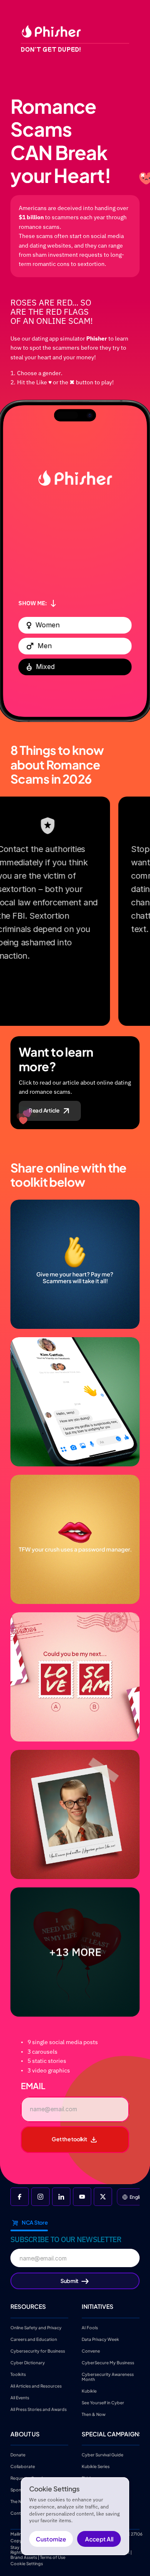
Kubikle (89, 2391)
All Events (20, 2397)
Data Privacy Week (100, 2339)
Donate (18, 2455)
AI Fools (90, 2327)
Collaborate (23, 2466)
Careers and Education (34, 2339)
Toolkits (18, 2374)
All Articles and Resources (36, 2386)
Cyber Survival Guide (102, 2455)
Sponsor (19, 2490)
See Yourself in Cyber (103, 2402)
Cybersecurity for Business (38, 2350)
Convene (91, 2350)
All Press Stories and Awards (39, 2409)
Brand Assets (24, 2557)
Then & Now (94, 2414)
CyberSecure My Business (108, 2362)
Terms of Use (53, 2557)
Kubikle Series (96, 2466)
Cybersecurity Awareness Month (108, 2376)
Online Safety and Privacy (36, 2327)
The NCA (19, 2501)
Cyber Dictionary (28, 2362)
